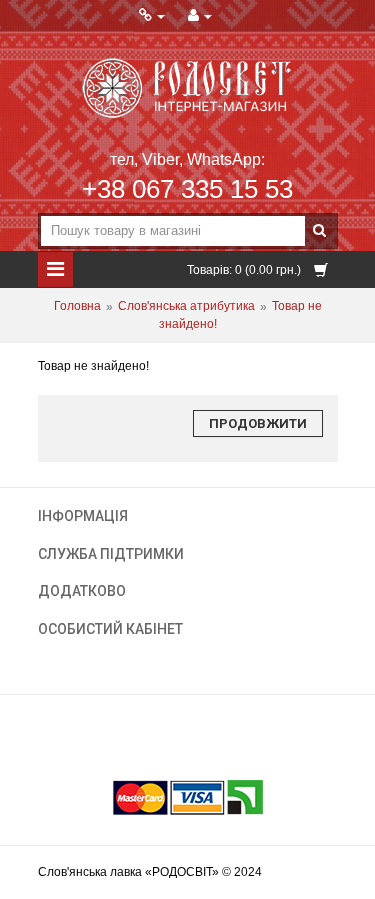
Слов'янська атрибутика (186, 307)
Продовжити (258, 423)
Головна (77, 307)
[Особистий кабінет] (200, 16)
